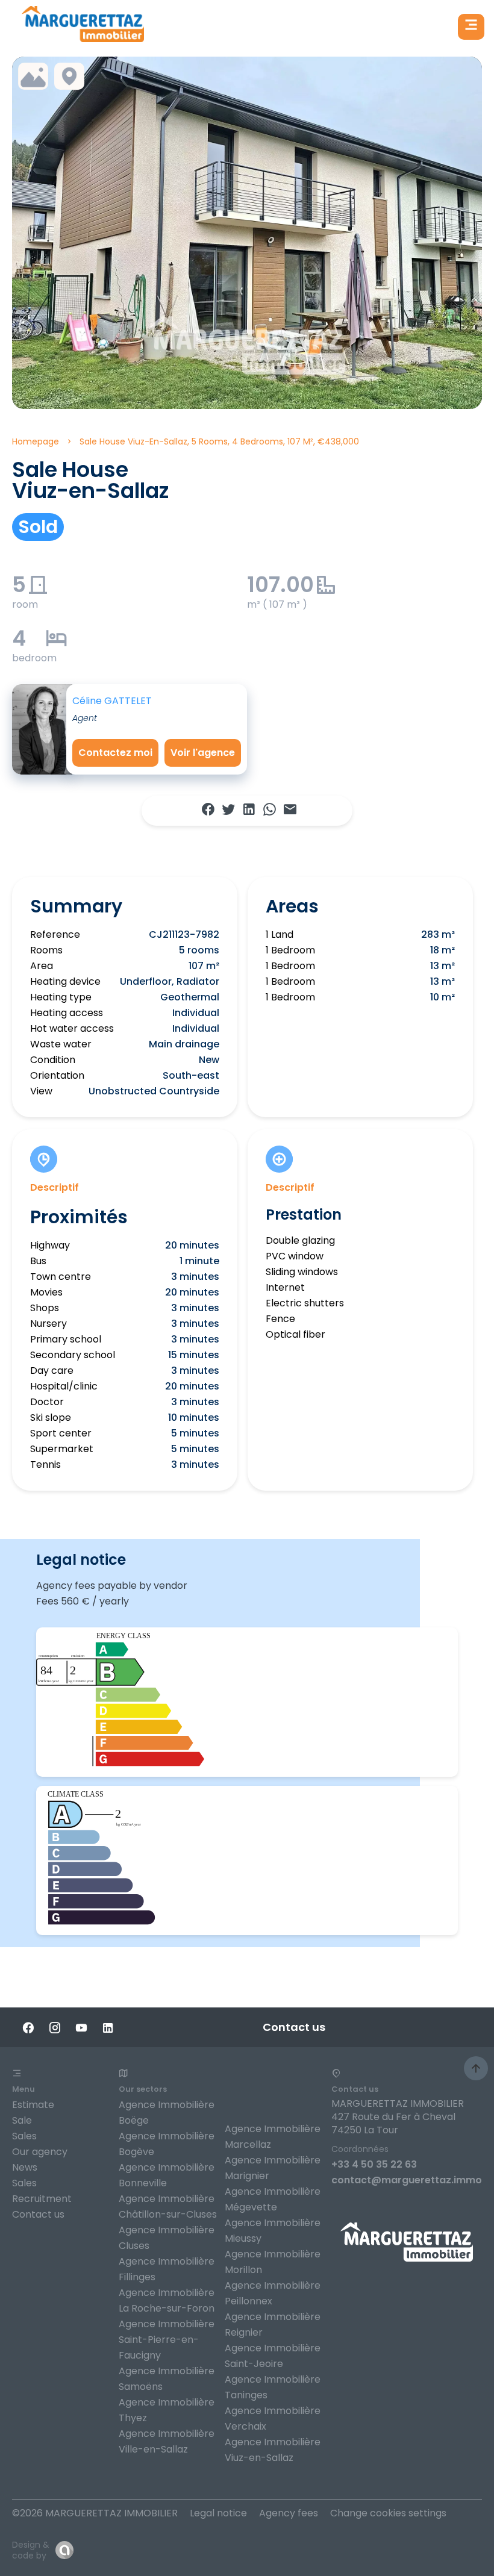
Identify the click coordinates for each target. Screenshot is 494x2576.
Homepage (36, 441)
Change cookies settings (388, 2513)
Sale (22, 2120)
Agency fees (289, 2513)
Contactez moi (115, 753)
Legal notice (218, 2513)
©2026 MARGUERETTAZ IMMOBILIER (95, 2513)
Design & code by (31, 2550)
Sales (24, 2136)
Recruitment (42, 2199)
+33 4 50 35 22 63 (374, 2164)
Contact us (38, 2214)
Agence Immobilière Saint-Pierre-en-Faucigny (167, 2340)
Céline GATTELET (112, 701)
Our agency (40, 2152)
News (25, 2167)
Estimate (33, 2105)
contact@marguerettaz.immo (407, 2180)
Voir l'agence (203, 753)
